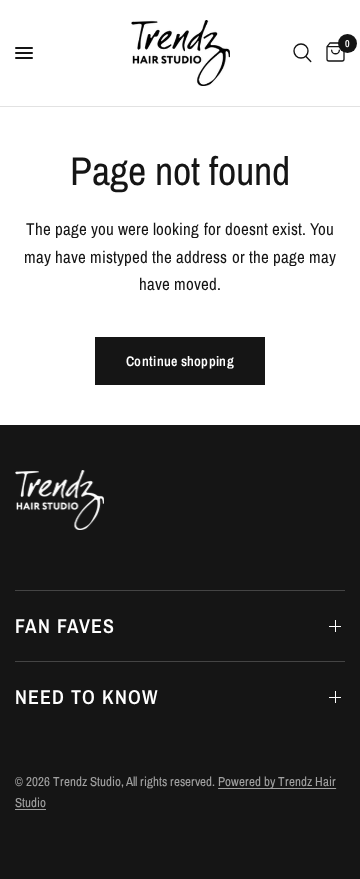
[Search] (302, 53)
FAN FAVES (65, 625)
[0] (332, 53)
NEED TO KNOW (86, 696)
